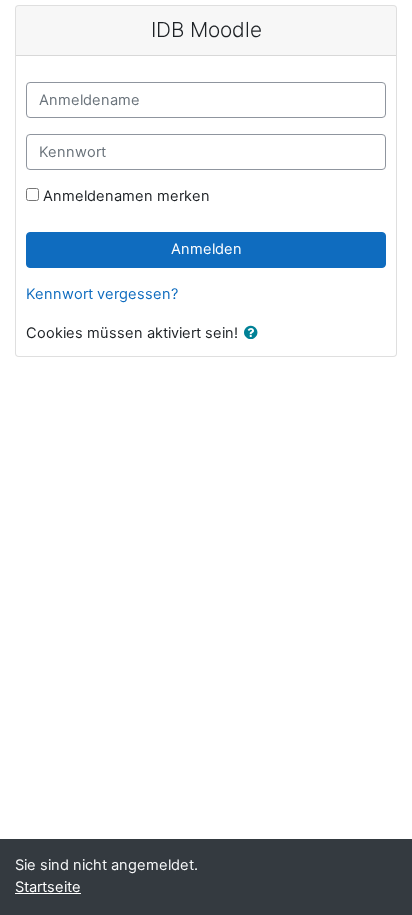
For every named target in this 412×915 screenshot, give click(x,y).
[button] (255, 334)
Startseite (48, 887)
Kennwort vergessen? (102, 294)
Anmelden (206, 249)
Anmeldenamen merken (126, 196)
